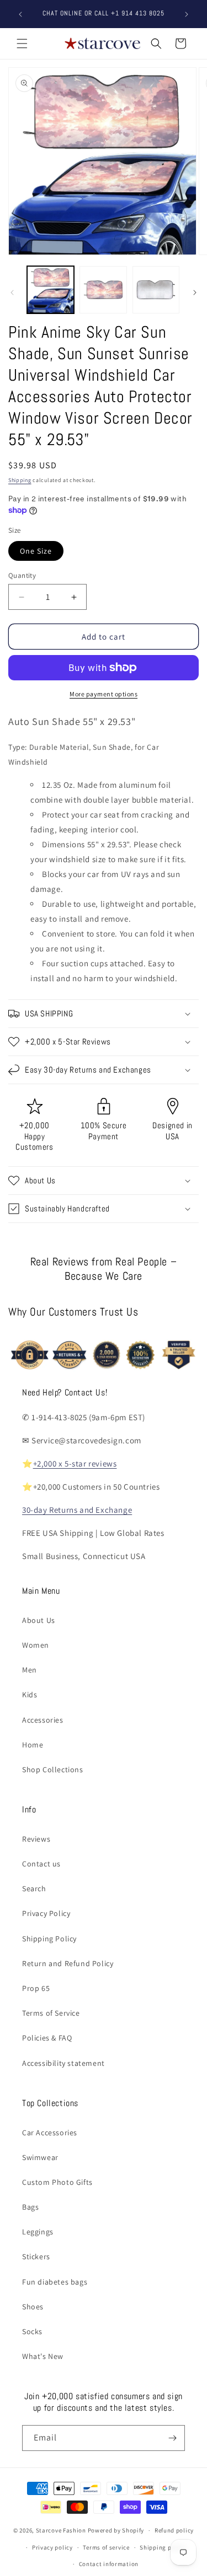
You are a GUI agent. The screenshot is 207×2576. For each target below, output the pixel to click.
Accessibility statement (63, 2063)
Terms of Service (51, 2013)
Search (34, 1888)
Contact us (41, 1864)
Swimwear (40, 2157)
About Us (39, 1620)
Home (33, 1745)
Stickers (36, 2256)
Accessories (43, 1720)
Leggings (38, 2232)
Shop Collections (53, 1769)
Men (30, 1670)
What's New (43, 2356)
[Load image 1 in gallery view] (51, 289)
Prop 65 (36, 1988)
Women (36, 1645)
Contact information (109, 2564)
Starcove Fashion (61, 2530)
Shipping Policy (49, 1939)
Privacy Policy (46, 1913)
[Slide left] (12, 293)
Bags (30, 2207)
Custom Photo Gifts (57, 2182)
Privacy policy (52, 2547)
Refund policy (174, 2530)
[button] (22, 44)
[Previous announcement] (20, 14)
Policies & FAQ (47, 2038)
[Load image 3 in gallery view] (156, 289)
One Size (36, 551)
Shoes (33, 2307)
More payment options (104, 694)
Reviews (36, 1839)
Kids (30, 1695)
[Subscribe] (172, 2438)
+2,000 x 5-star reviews (75, 1463)
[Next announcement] (187, 14)
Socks (32, 2331)
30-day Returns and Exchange (77, 1510)
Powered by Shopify (116, 2530)
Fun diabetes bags (55, 2282)
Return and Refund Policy (68, 1963)
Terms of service (106, 2547)
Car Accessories (50, 2133)
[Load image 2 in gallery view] (103, 289)
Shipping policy (163, 2547)
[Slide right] (195, 293)
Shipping (20, 480)
